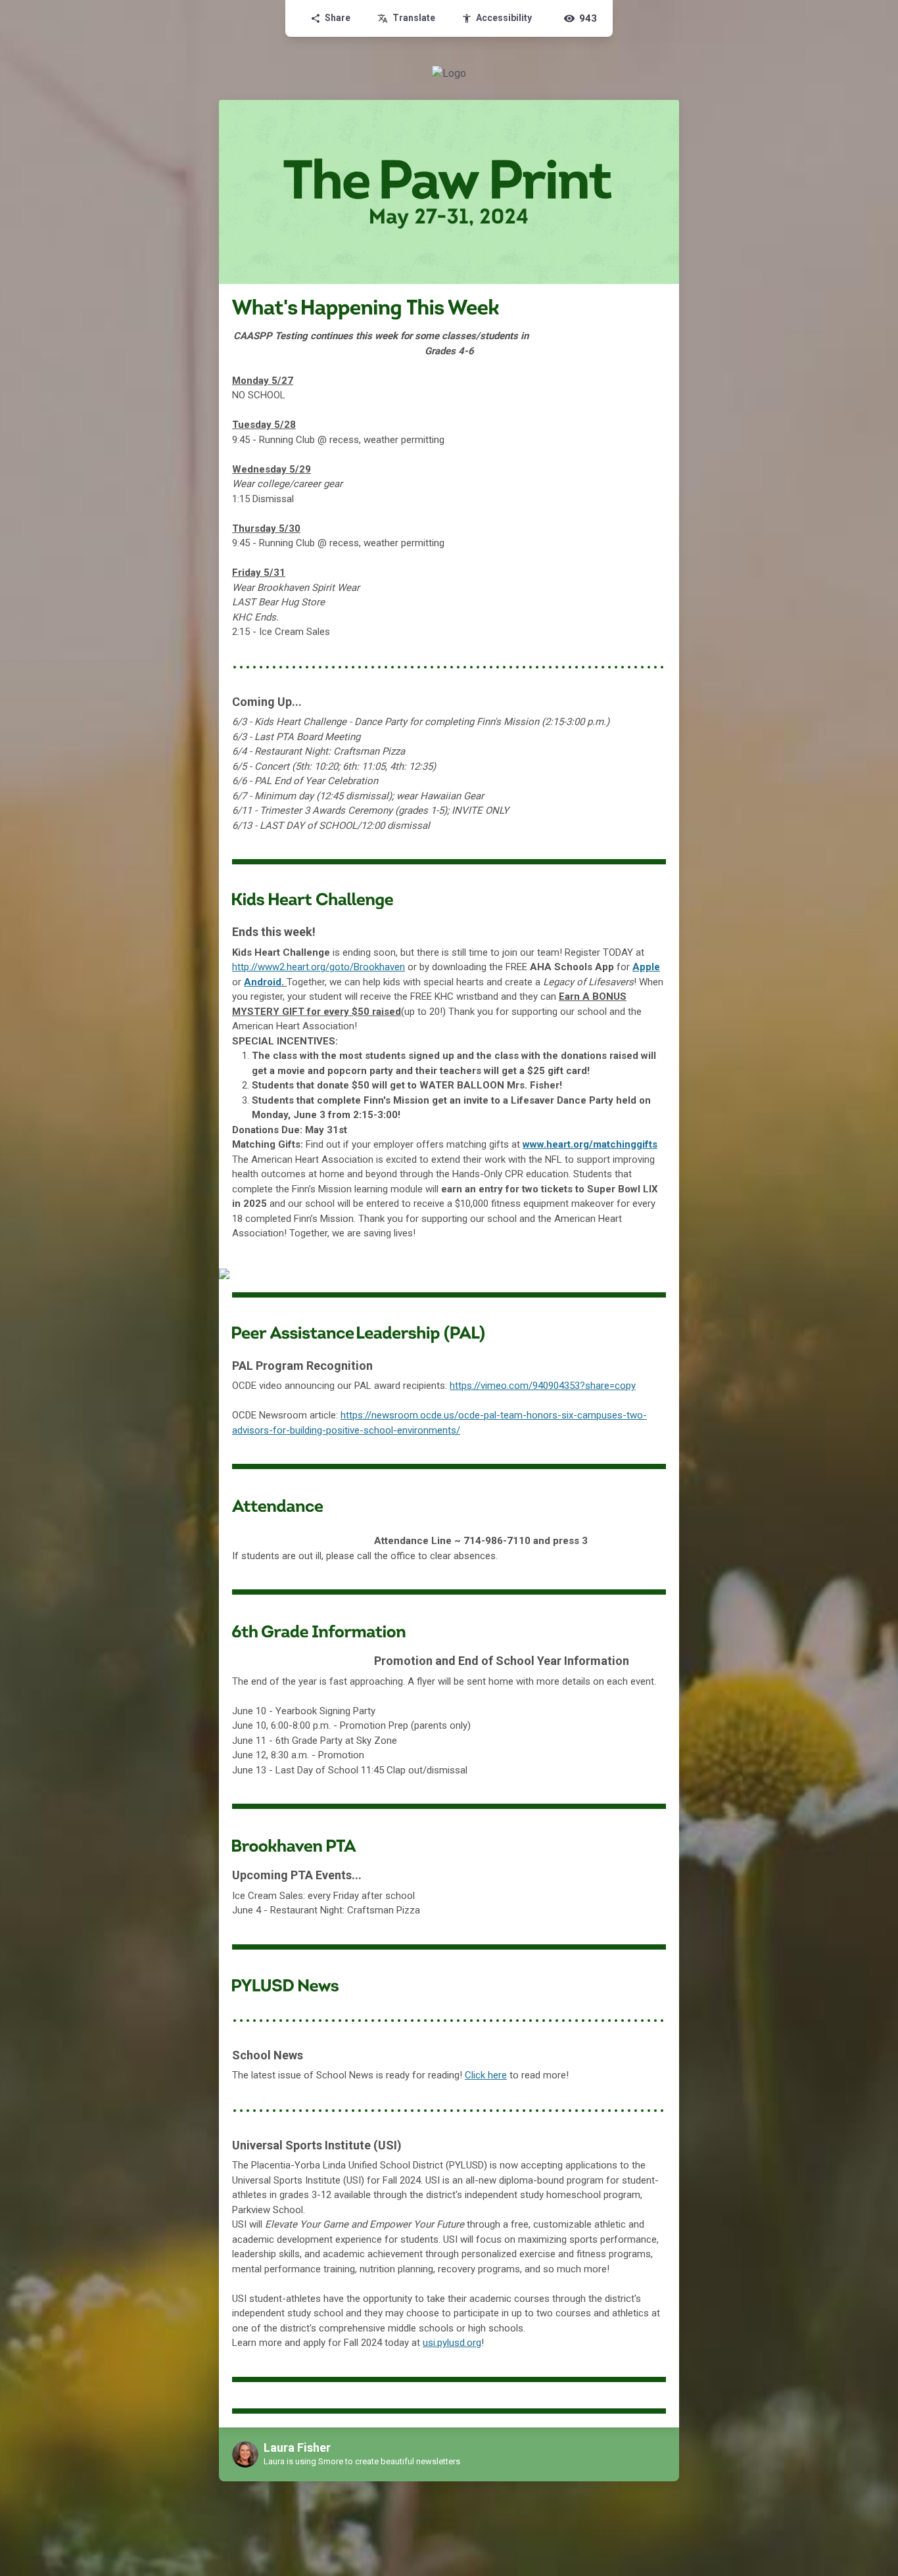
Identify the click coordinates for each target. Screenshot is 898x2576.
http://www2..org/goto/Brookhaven (319, 967)
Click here (486, 2075)
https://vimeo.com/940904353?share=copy (543, 1386)
